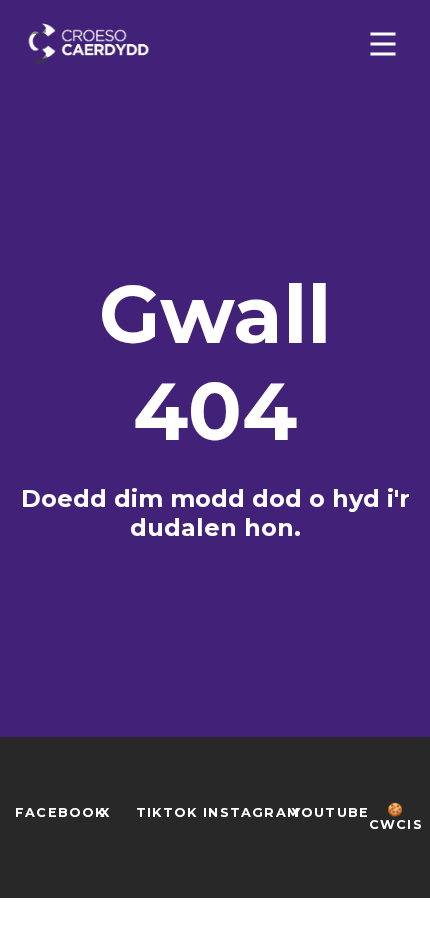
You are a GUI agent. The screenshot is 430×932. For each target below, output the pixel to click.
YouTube (330, 812)
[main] (215, 449)
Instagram (251, 812)
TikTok (166, 812)
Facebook (60, 812)
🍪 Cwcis (396, 817)
